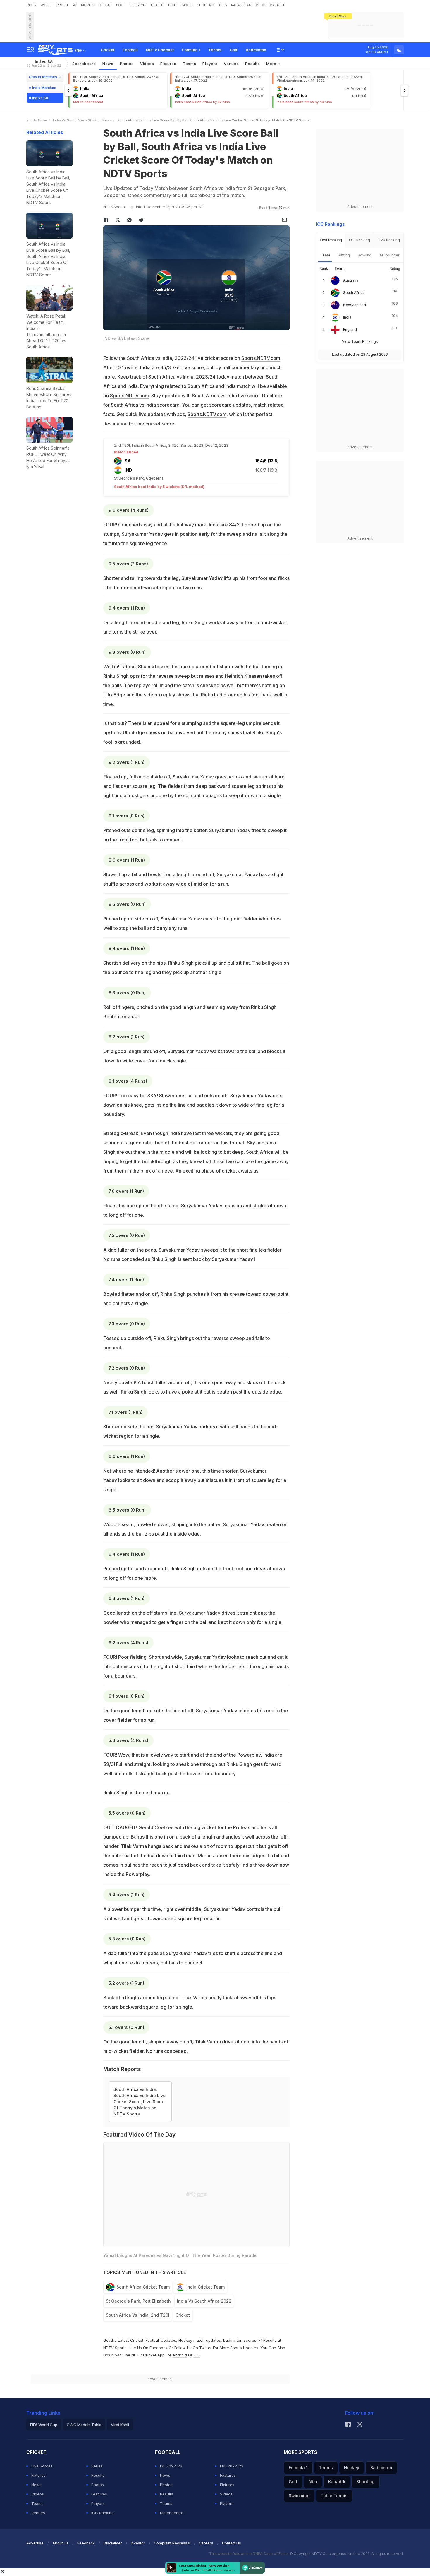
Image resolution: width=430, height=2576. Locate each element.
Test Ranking (331, 240)
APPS (223, 5)
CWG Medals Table (84, 2425)
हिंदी (75, 5)
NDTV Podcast (160, 50)
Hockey (352, 2468)
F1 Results (268, 2340)
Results (252, 64)
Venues (231, 64)
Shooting (365, 2482)
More (272, 64)
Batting (344, 255)
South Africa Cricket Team (143, 2287)
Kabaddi (337, 2482)
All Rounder (389, 255)
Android (180, 2355)
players (210, 64)
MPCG (260, 5)
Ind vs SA (44, 63)
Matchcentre (172, 2513)
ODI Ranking (360, 240)
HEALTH (157, 5)
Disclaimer (113, 2543)
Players (98, 2503)
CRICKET (105, 5)
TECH (172, 5)
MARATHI (277, 5)
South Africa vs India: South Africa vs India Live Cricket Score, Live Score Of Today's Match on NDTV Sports (140, 2102)
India (347, 317)
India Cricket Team (205, 2287)
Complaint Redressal (172, 2543)
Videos (147, 64)
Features (99, 2494)
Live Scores (42, 2466)
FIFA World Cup (44, 2425)
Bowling (365, 255)
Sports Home (37, 120)
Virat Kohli (120, 2425)
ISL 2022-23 (171, 2466)
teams (190, 64)
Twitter (205, 2348)
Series (97, 2466)
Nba (313, 2482)
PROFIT (63, 5)
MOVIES (88, 5)
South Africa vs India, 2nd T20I (138, 2315)
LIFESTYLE (138, 5)
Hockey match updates (200, 2340)
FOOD (121, 5)
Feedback (86, 2543)
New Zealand (355, 305)
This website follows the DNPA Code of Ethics (249, 2554)
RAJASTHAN (241, 5)
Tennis (215, 50)
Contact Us (232, 2543)
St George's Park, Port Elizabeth (138, 2301)
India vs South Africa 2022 (75, 120)
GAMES (187, 5)
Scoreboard (84, 64)
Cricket (107, 50)
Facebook (159, 2348)
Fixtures (168, 64)
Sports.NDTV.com (261, 358)
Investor (138, 2543)
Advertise (35, 2543)
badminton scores (240, 2340)
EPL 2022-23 (232, 2466)
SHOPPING (205, 5)
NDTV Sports (115, 2348)
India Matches (44, 88)
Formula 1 (191, 50)
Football (130, 50)
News (108, 64)
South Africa (354, 293)
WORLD (47, 5)
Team (325, 255)
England (350, 330)
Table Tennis (334, 2496)
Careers (206, 2543)
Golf (234, 50)
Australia (351, 280)
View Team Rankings (360, 342)
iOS (197, 2355)
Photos (127, 64)
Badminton (256, 50)
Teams (37, 2503)
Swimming (299, 2496)
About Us (60, 2543)
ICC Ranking (103, 2513)
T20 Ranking (389, 240)
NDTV (32, 5)
